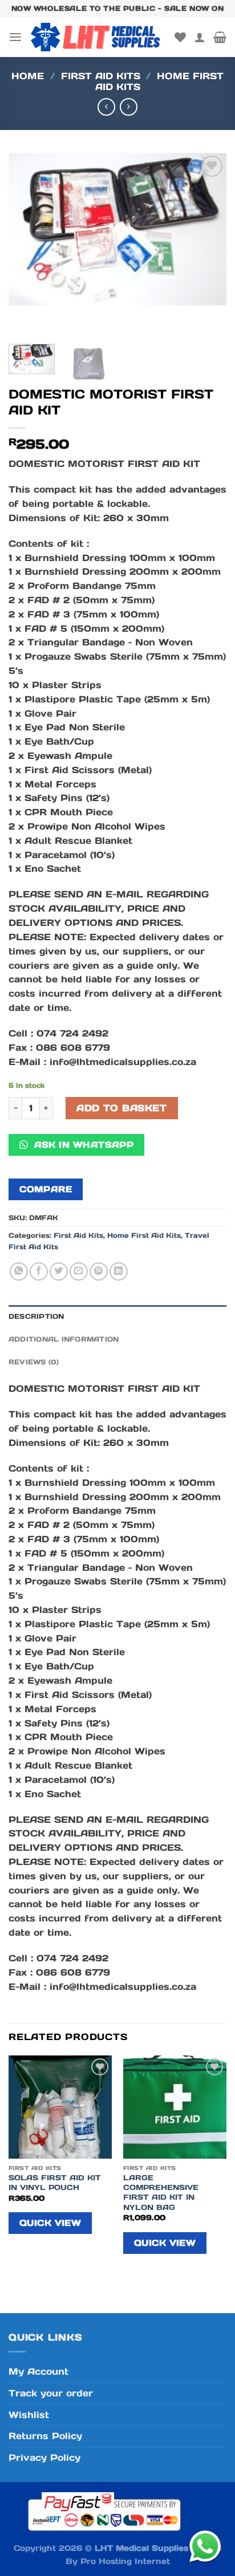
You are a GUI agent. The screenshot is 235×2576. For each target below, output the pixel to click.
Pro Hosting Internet (125, 2561)
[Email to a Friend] (79, 1271)
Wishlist (29, 2415)
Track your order (51, 2393)
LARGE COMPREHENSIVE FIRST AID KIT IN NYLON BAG (161, 2192)
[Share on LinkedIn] (119, 1271)
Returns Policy (45, 2436)
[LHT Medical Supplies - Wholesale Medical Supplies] (98, 37)
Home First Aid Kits (159, 82)
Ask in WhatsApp (82, 1145)
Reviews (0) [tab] (34, 1362)
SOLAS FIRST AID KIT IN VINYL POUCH (55, 2183)
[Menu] (15, 37)
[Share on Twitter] (59, 1271)
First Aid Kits (101, 76)
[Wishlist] (180, 37)
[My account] (200, 37)
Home (28, 76)
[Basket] (220, 37)
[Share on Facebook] (39, 1271)
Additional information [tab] (64, 1339)
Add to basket (121, 1108)
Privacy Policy (44, 2458)
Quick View (50, 2223)
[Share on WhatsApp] (19, 1271)
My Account (39, 2372)
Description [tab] (37, 1316)
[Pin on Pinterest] (99, 1271)
